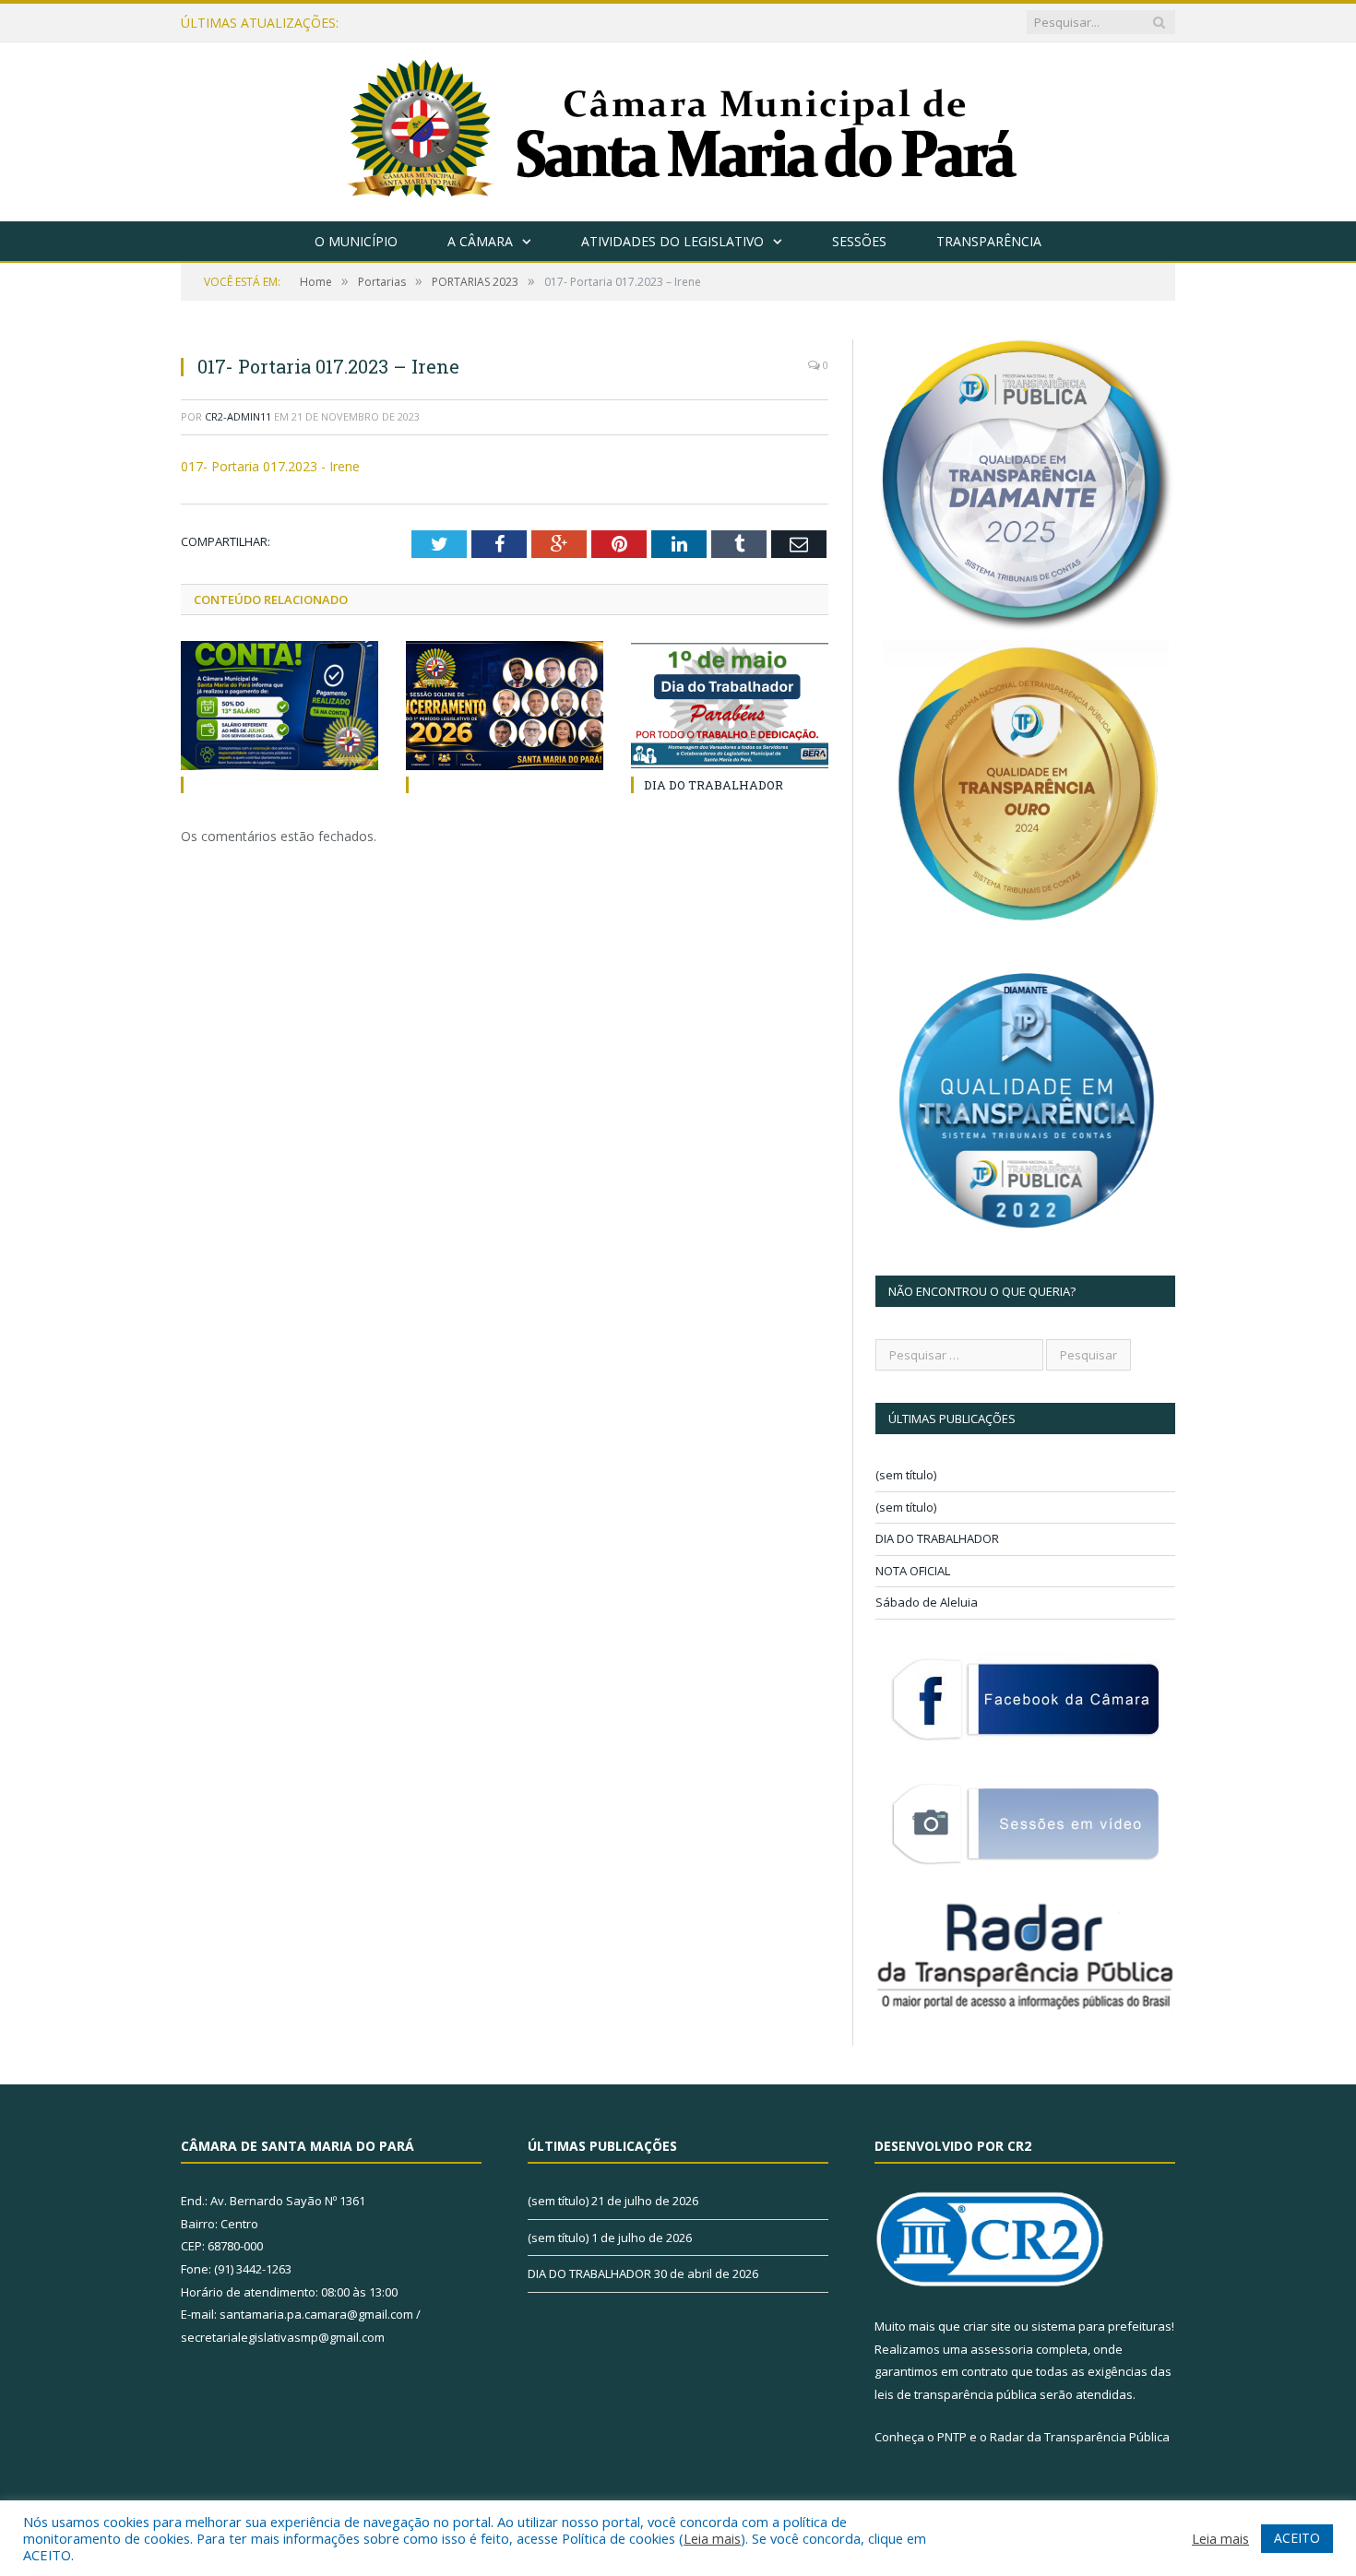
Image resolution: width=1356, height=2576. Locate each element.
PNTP (952, 2437)
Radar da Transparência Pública (1080, 2437)
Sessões (859, 241)
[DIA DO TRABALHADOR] (730, 706)
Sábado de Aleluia (927, 1602)
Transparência (989, 241)
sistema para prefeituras (1101, 2326)
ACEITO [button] (1297, 2538)
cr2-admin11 (238, 416)
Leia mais (712, 2538)
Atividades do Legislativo (672, 241)
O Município (356, 241)
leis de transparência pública (956, 2394)
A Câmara (480, 241)
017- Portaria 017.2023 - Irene (270, 466)
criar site (987, 2326)
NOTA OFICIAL (913, 1571)
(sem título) (906, 1475)
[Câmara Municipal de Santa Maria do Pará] (678, 128)
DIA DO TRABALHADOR (714, 785)
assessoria (1002, 2349)
